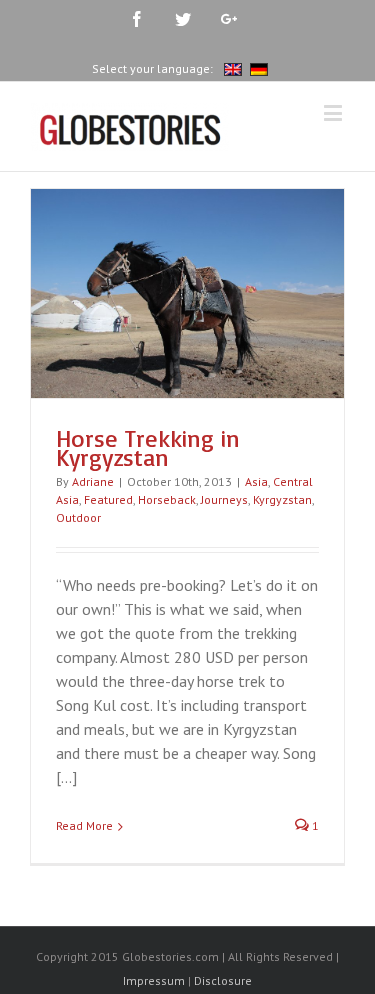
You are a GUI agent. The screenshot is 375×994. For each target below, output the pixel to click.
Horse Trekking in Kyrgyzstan (148, 448)
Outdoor (78, 517)
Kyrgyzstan (282, 499)
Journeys (224, 499)
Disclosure (223, 980)
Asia (256, 481)
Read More (84, 825)
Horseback (167, 499)
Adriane (93, 481)
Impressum (154, 980)
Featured (108, 499)
